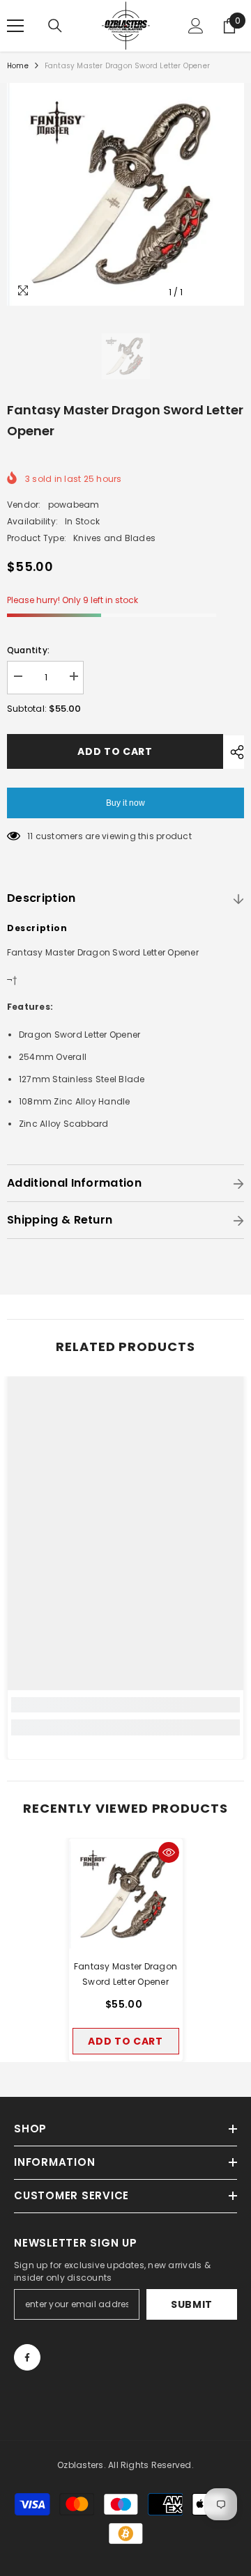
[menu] (15, 26)
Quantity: (28, 650)
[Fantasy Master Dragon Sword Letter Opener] (126, 1895)
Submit (192, 2304)
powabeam (74, 505)
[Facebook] (27, 2357)
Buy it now (125, 803)
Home (18, 66)
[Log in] (196, 26)
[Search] (55, 26)
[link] (125, 1705)
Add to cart (115, 751)
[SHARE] (234, 752)
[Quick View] (169, 1852)
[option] (125, 194)
